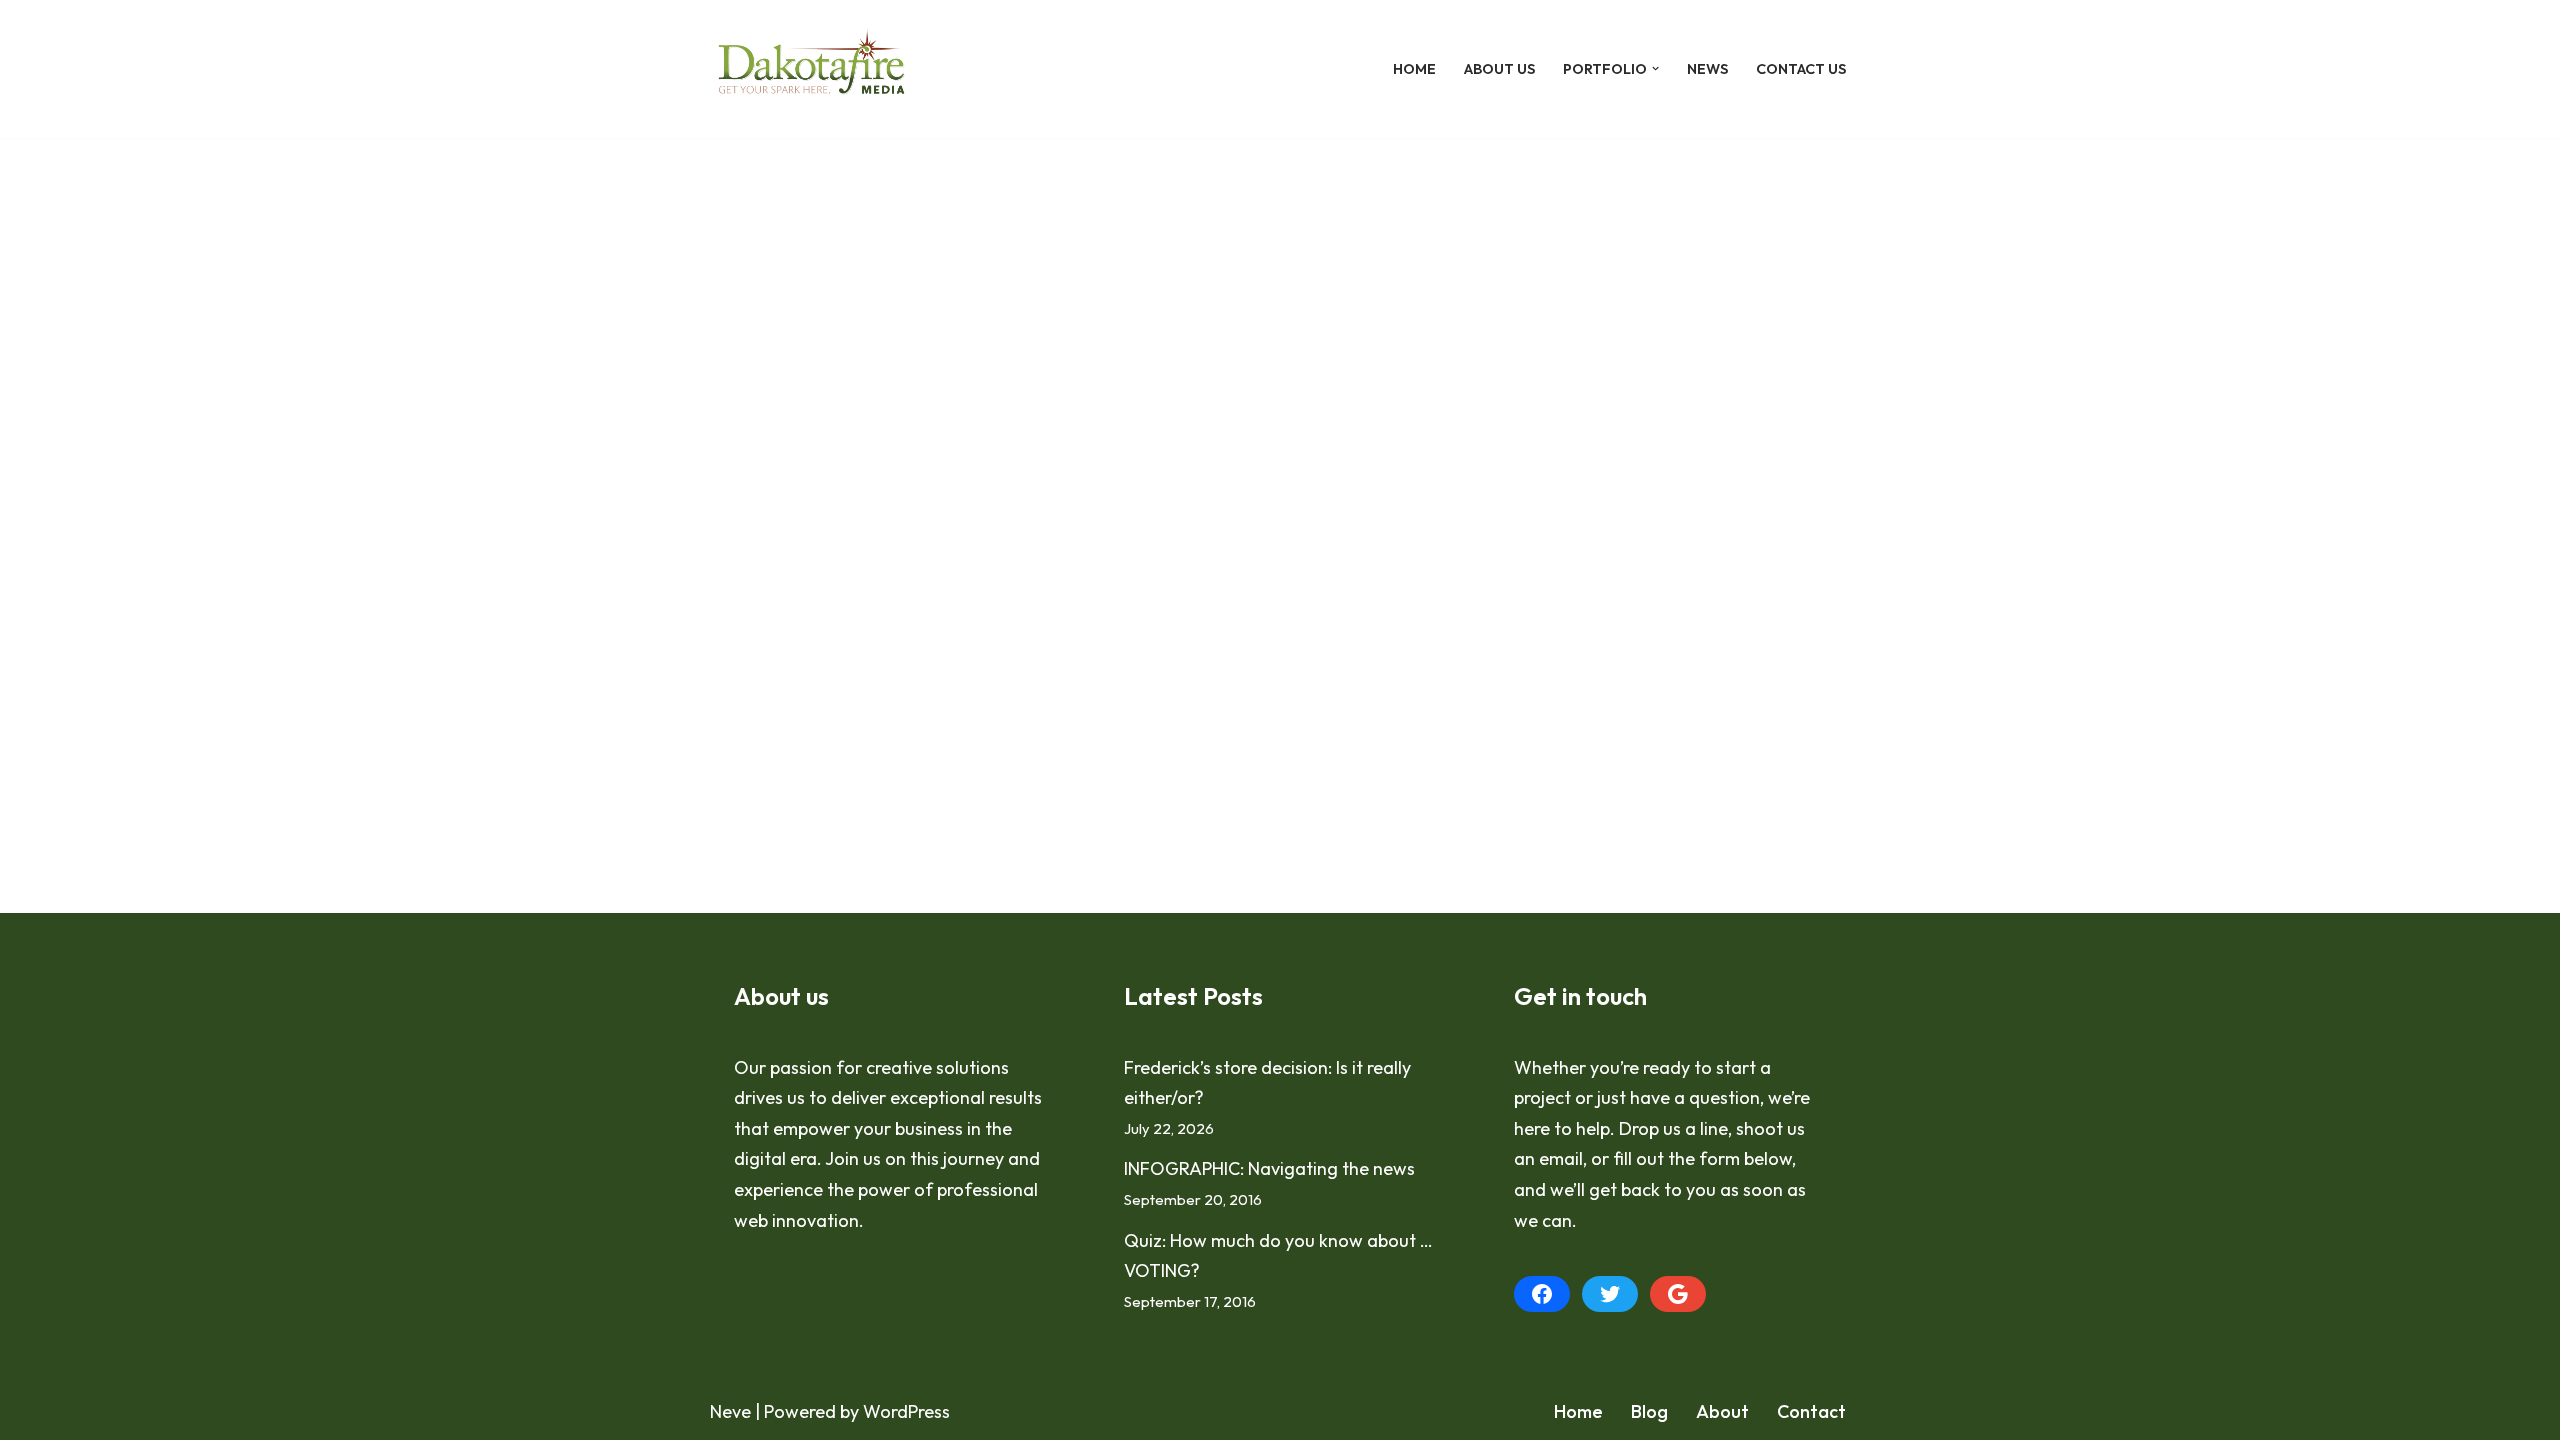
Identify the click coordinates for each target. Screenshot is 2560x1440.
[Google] (1678, 1294)
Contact (1811, 1411)
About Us (1499, 69)
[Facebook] (1542, 1294)
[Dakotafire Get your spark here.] (811, 69)
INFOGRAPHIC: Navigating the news (1269, 1168)
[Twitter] (1610, 1294)
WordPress (906, 1411)
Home (1414, 69)
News (1707, 69)
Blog (1649, 1411)
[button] (1655, 68)
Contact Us (1801, 69)
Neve (730, 1411)
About (1722, 1411)
